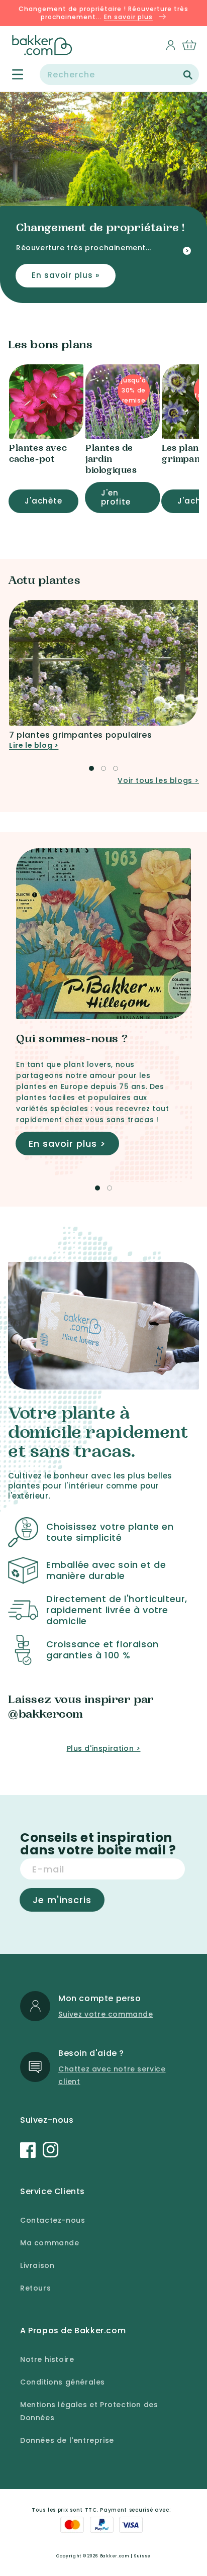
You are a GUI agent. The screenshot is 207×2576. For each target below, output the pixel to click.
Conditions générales (63, 2382)
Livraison (37, 2265)
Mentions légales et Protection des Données (89, 2411)
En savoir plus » (66, 275)
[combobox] (119, 74)
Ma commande (50, 2243)
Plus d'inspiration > (104, 1748)
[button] (12, 75)
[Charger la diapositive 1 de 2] (97, 1188)
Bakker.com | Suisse (125, 2556)
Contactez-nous (53, 2220)
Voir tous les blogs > (158, 780)
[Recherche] (188, 75)
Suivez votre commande (106, 2014)
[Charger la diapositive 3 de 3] (116, 768)
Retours (35, 2288)
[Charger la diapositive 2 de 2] (110, 1188)
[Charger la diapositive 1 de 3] (91, 768)
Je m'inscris (62, 1900)
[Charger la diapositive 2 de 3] (103, 768)
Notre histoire (47, 2359)
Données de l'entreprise (67, 2440)
